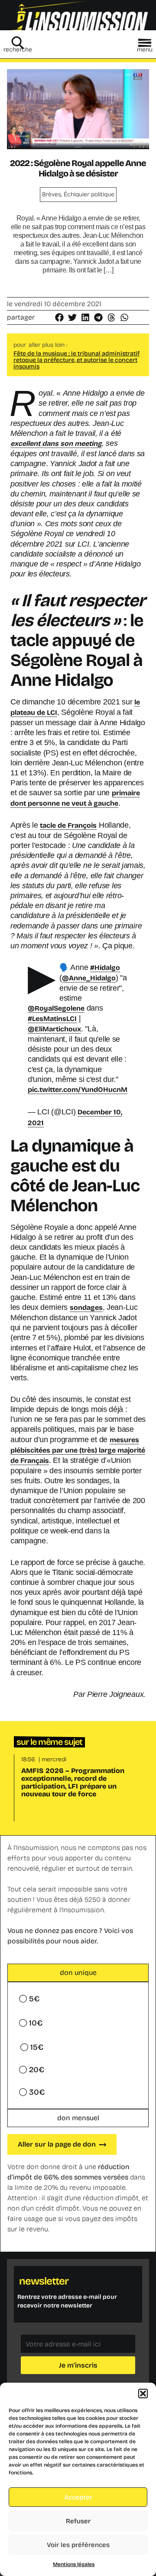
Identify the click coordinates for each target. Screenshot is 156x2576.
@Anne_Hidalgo (89, 978)
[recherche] (18, 43)
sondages (86, 1307)
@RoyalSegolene (56, 1008)
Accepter (78, 2497)
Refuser (78, 2521)
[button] (143, 2394)
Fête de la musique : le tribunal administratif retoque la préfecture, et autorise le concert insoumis (76, 360)
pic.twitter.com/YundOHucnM (78, 1090)
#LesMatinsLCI (52, 1019)
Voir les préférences (78, 2545)
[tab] (78, 1973)
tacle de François (68, 825)
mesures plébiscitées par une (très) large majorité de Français (78, 1450)
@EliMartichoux (54, 1029)
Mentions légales (74, 2564)
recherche (18, 50)
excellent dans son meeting (56, 443)
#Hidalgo (105, 968)
